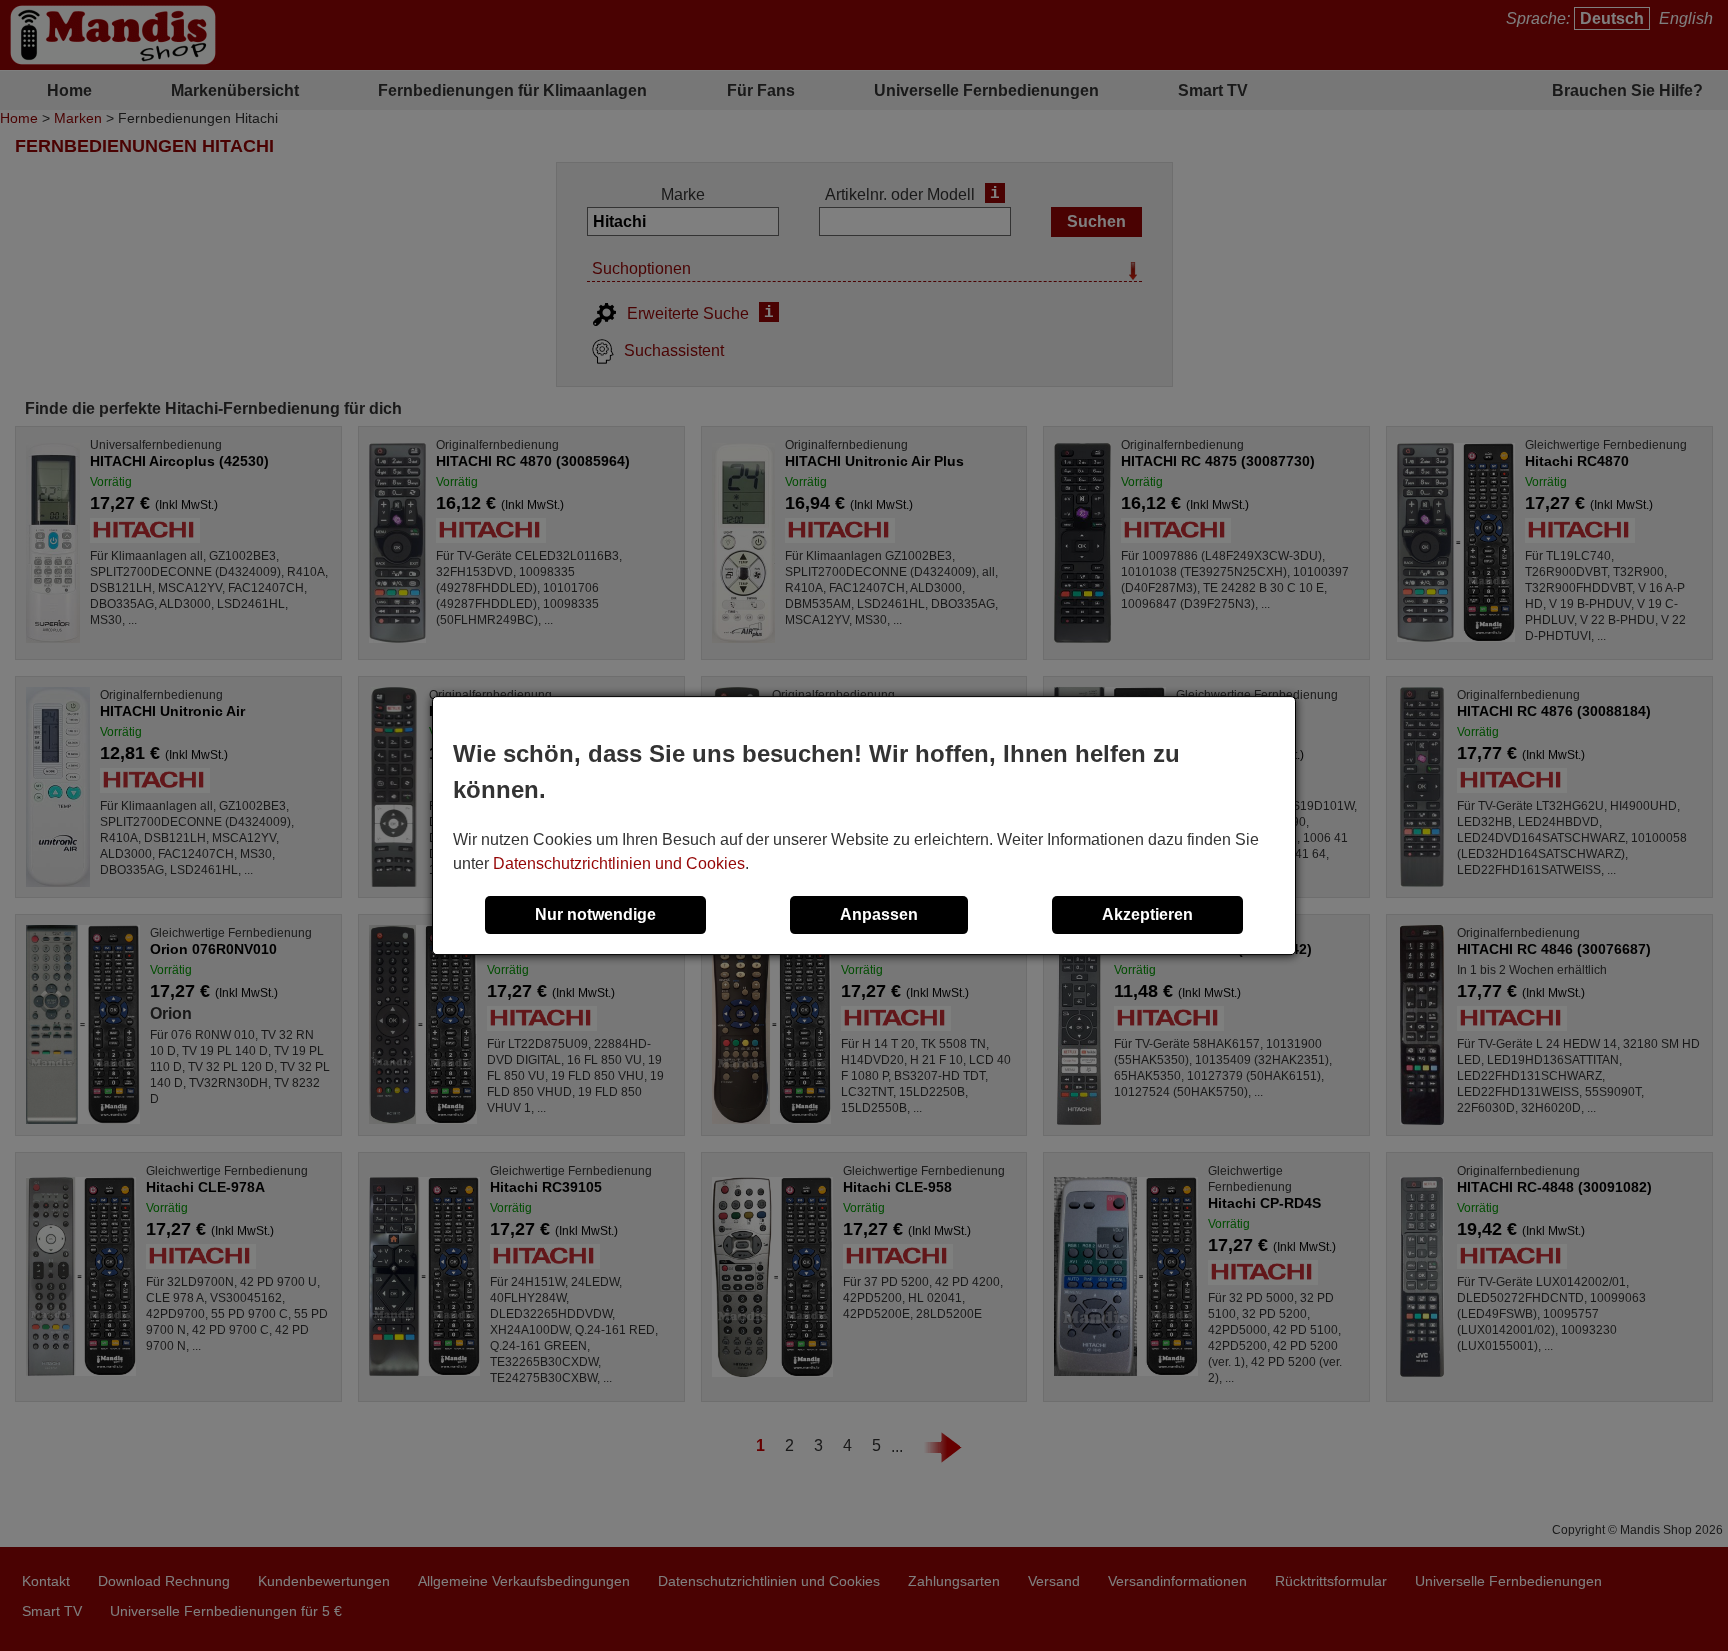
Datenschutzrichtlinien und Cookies (619, 863)
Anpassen (879, 914)
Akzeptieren (1147, 914)
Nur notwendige (595, 914)
